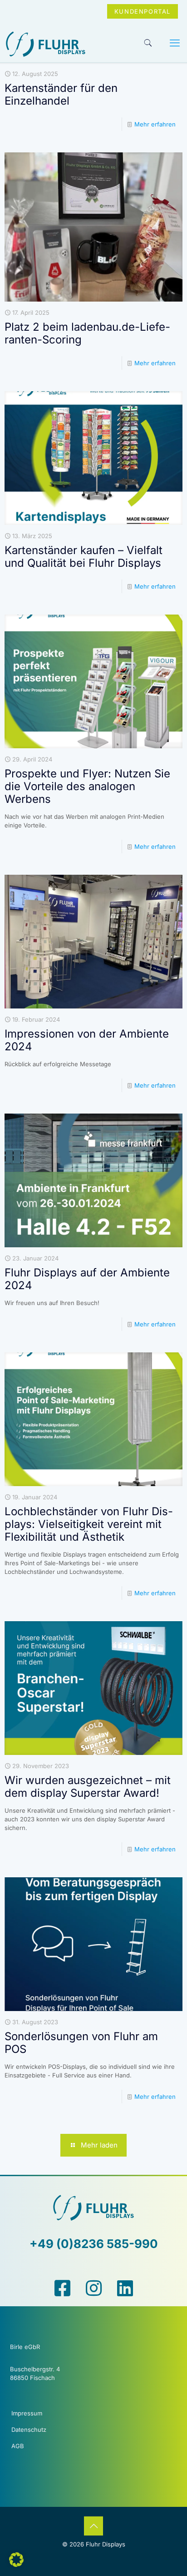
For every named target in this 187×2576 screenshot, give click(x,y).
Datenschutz (29, 2430)
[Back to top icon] (93, 2526)
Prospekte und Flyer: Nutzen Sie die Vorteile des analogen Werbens (87, 786)
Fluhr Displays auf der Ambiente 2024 (87, 1279)
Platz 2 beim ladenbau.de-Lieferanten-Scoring (87, 333)
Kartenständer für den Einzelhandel (61, 94)
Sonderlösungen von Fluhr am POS (81, 2043)
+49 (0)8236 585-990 (94, 2244)
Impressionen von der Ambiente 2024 (87, 1040)
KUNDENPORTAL (143, 11)
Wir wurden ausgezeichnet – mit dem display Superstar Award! (88, 1787)
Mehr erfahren (155, 124)
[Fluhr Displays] (46, 65)
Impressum (27, 2413)
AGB (18, 2446)
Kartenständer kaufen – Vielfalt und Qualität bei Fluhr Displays (84, 557)
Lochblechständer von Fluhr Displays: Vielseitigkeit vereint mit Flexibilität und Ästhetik (89, 1524)
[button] (16, 2560)
